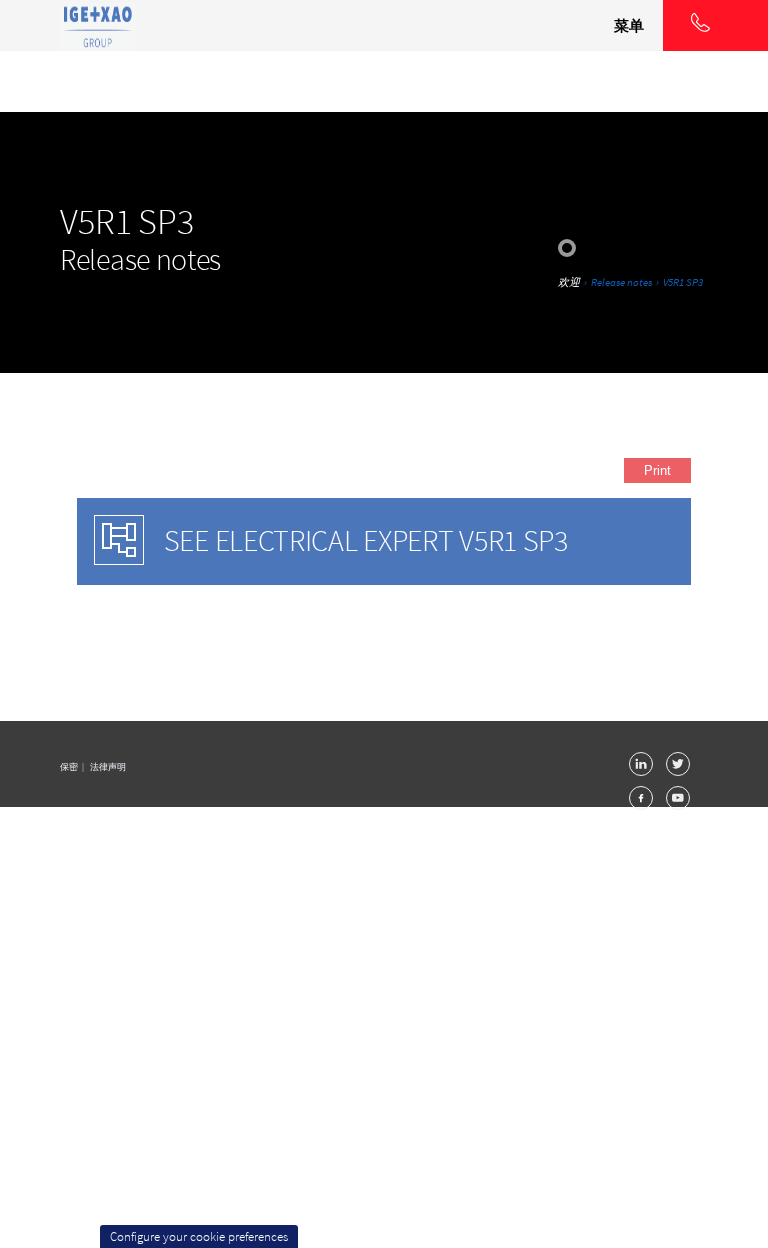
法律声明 (108, 766)
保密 (70, 766)
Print (657, 470)
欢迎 (569, 282)
